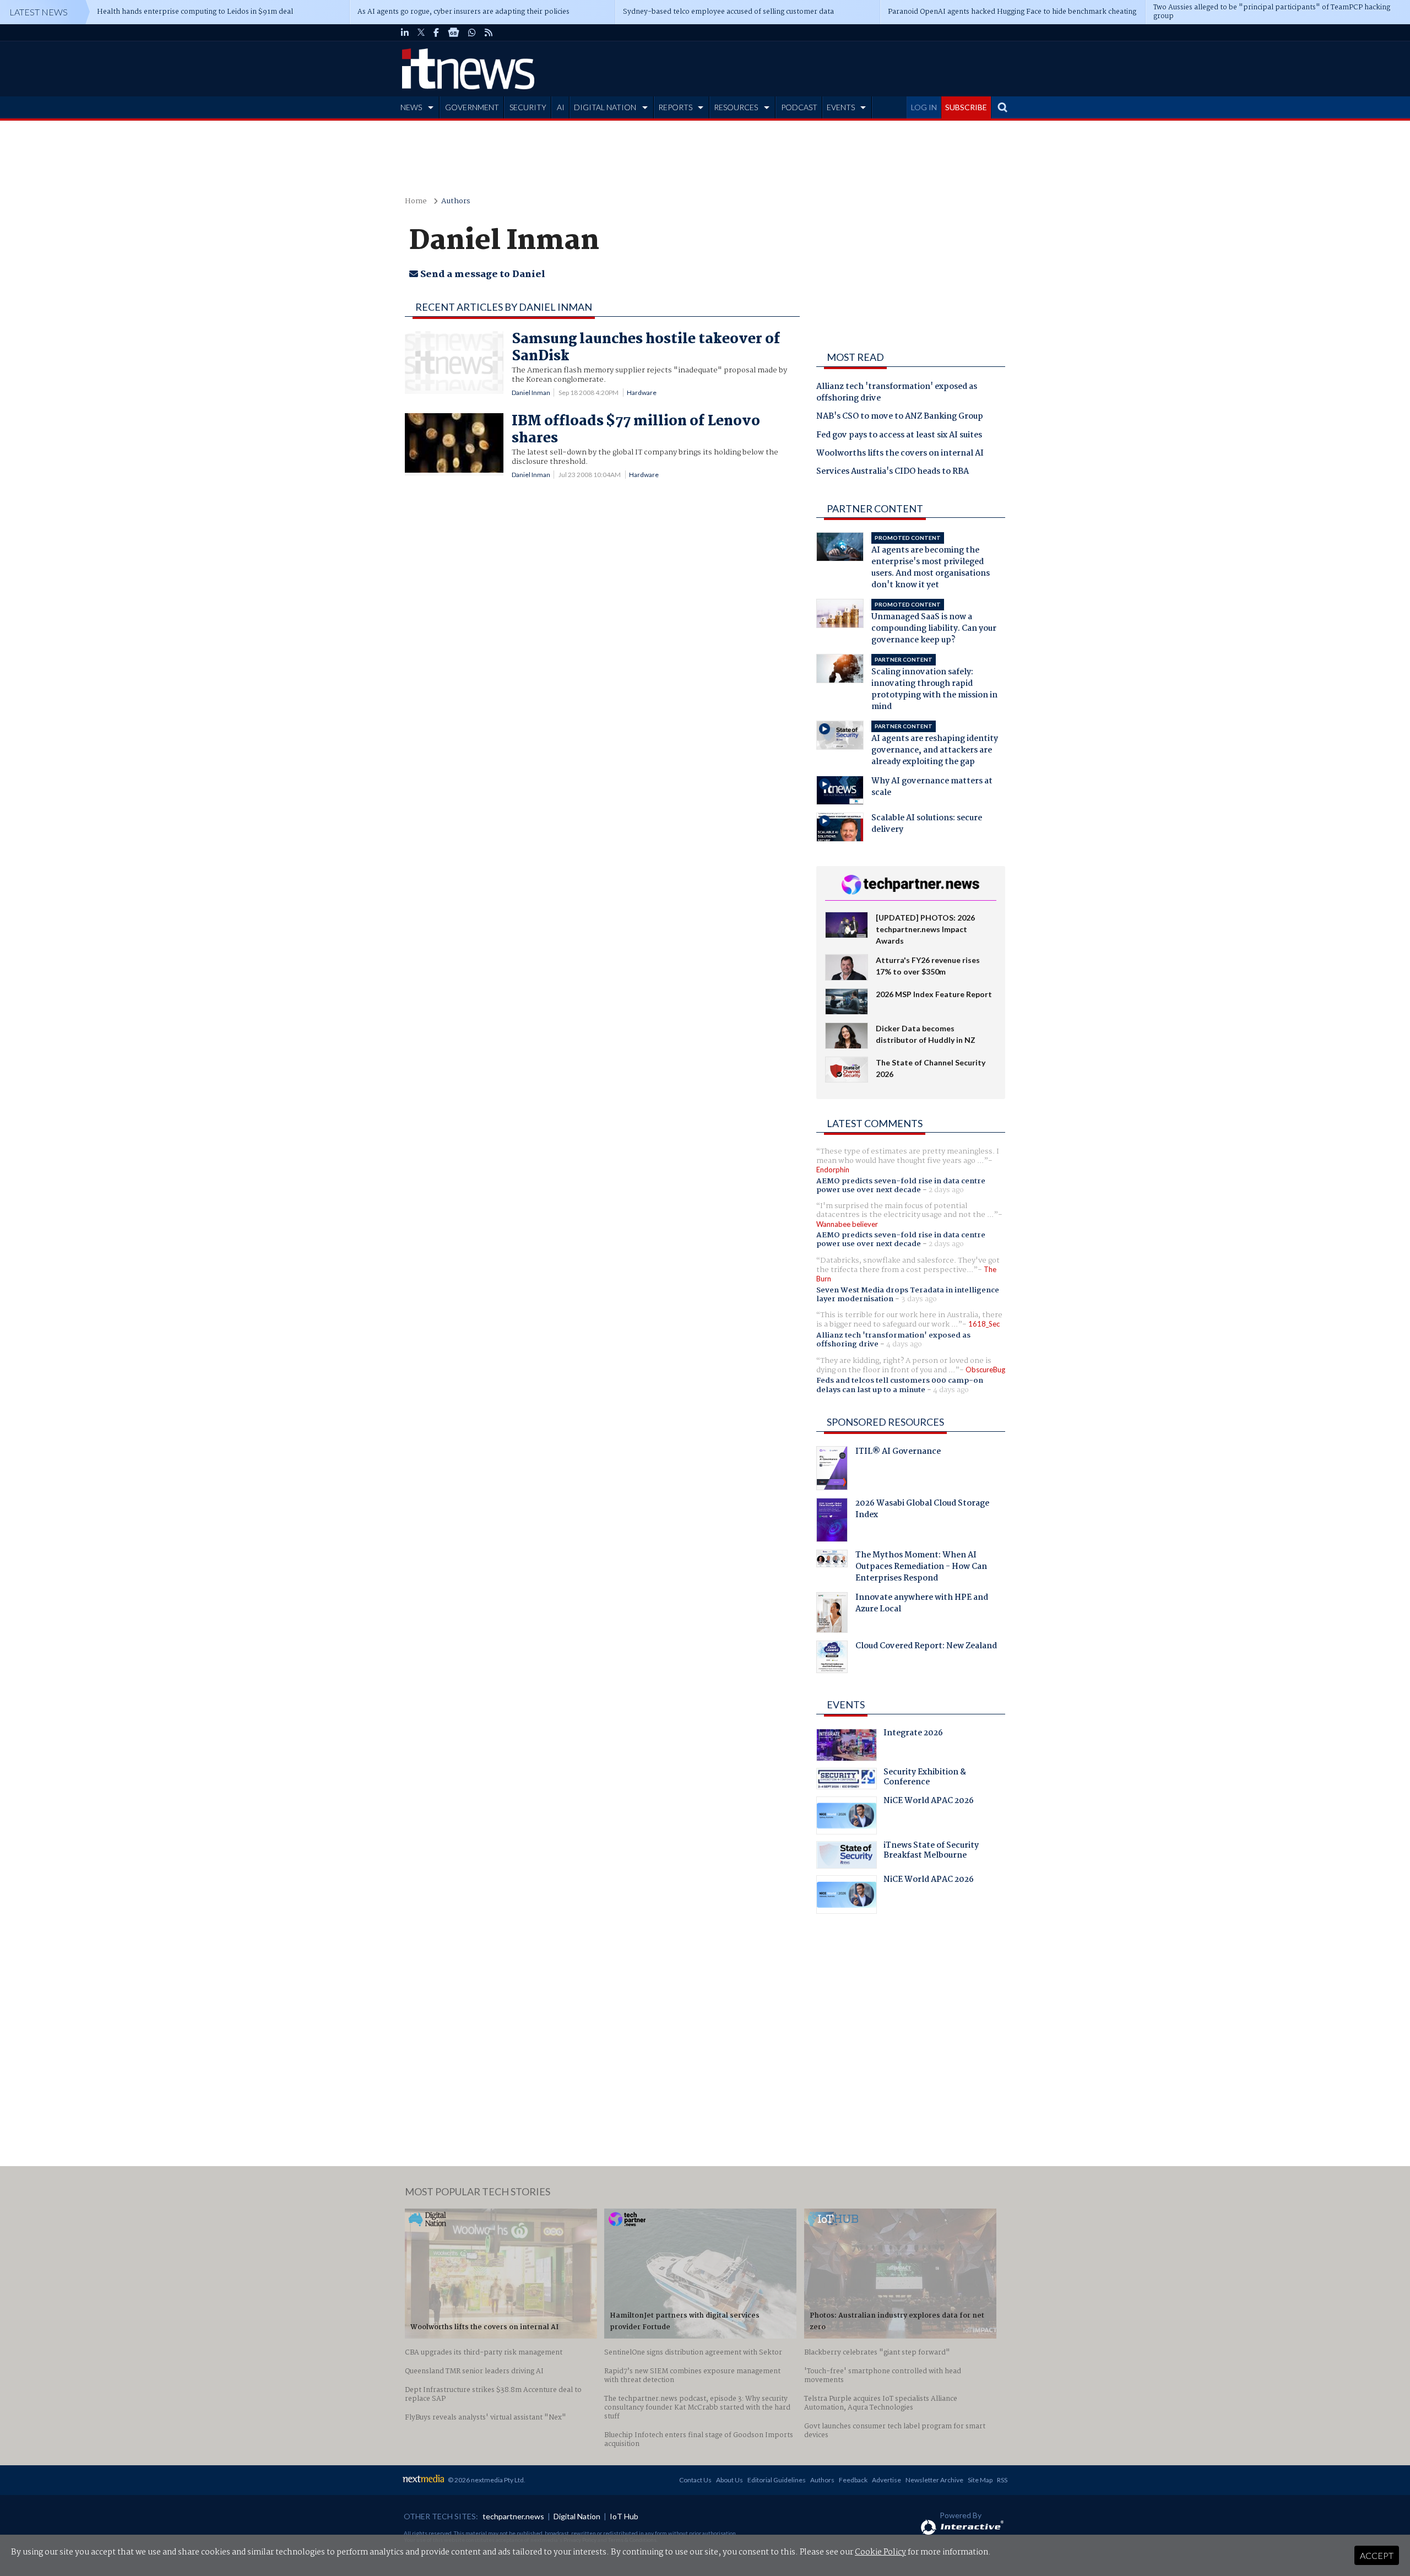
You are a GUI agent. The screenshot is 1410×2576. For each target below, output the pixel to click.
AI (561, 107)
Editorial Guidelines (777, 2480)
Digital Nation (577, 2516)
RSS (1002, 2480)
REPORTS (675, 107)
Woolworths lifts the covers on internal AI (900, 454)
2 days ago (946, 1190)
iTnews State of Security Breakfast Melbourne (931, 1852)
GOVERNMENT (472, 107)
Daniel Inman (531, 393)
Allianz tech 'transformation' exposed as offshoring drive (897, 393)
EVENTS (841, 107)
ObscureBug (985, 1370)
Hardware (642, 393)
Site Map (980, 2480)
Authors (456, 201)
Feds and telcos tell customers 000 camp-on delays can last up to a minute (900, 1385)
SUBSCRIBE (966, 107)
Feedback (853, 2480)
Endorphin (833, 1170)
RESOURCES (736, 107)
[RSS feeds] (489, 33)
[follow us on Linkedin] (405, 33)
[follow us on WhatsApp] (472, 33)
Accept (1377, 2555)
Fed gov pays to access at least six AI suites (899, 436)
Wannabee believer (847, 1224)
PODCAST (799, 107)
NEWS (411, 107)
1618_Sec (984, 1324)
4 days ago (904, 1344)
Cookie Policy (880, 2552)
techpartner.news (513, 2516)
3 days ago (919, 1299)
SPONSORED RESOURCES (885, 1422)
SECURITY (528, 107)
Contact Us (695, 2480)
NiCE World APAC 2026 (929, 1802)
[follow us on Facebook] (436, 33)
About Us (730, 2480)
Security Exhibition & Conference (925, 1778)
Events (846, 1704)
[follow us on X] (421, 33)
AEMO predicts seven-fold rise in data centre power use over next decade (901, 1186)
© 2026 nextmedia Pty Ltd (486, 2480)
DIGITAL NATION (605, 107)
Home (416, 201)
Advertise (886, 2480)
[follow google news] (454, 33)
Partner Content (875, 508)
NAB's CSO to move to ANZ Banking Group (900, 417)
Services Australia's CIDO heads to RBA (893, 472)
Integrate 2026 (913, 1734)
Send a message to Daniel (482, 275)
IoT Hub (624, 2516)
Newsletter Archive (934, 2480)
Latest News (39, 12)
